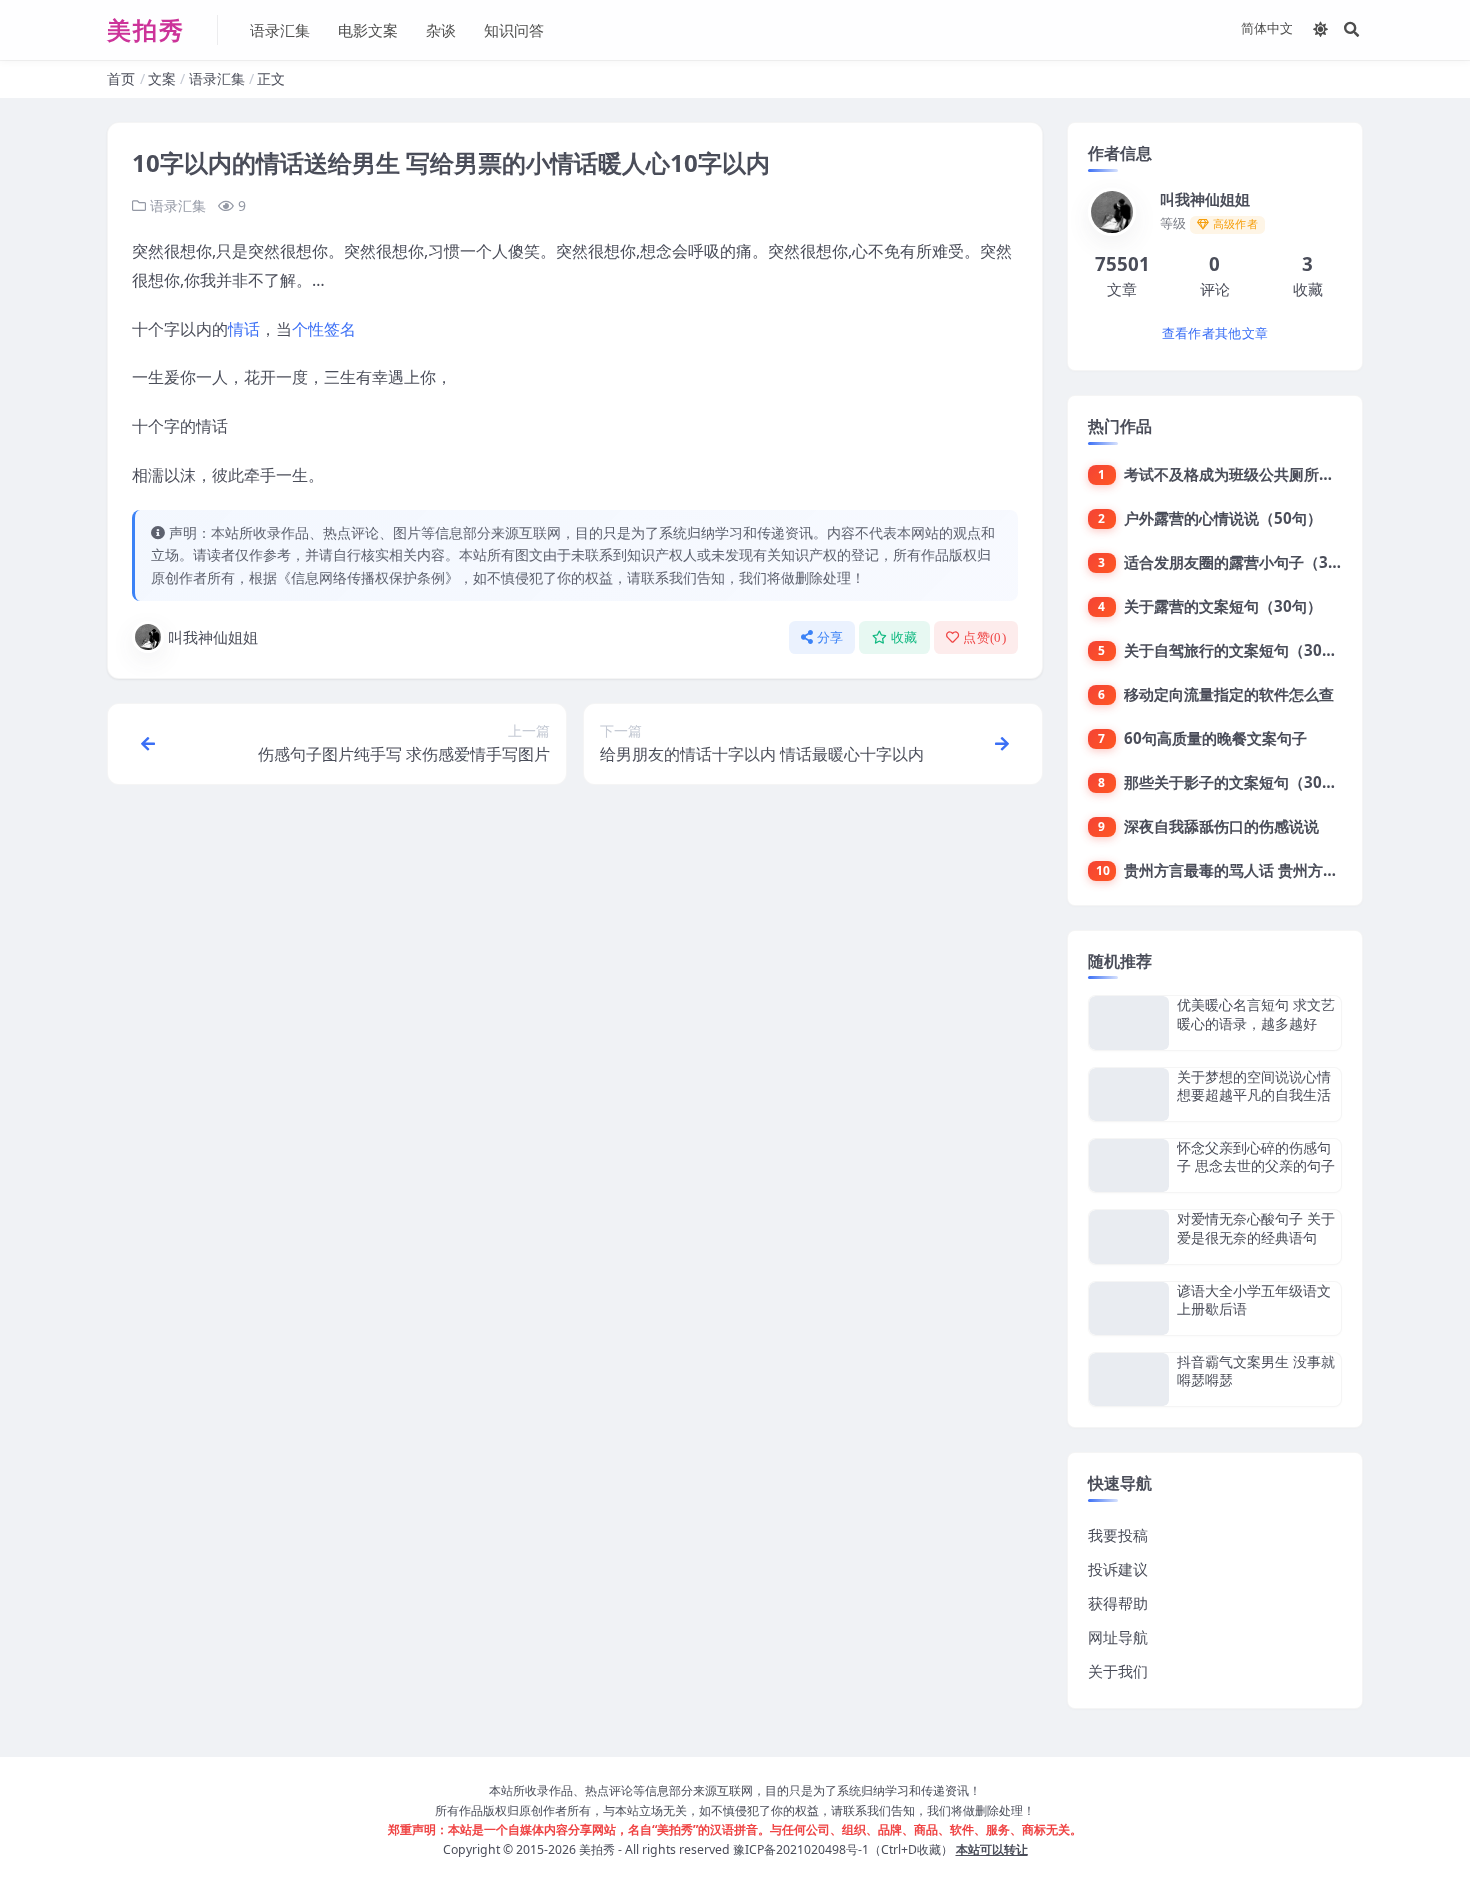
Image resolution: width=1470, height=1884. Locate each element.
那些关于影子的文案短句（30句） (1238, 782)
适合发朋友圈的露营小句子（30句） (1245, 562)
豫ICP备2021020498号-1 (801, 1849)
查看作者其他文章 (1215, 333)
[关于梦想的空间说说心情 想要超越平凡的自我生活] (1129, 1094)
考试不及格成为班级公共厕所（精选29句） (1268, 474)
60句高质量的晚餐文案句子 (1215, 738)
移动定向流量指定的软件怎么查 (1229, 694)
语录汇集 (280, 30)
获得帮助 (1118, 1603)
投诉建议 (1118, 1569)
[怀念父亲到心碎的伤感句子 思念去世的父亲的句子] (1129, 1165)
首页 (121, 78)
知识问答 (514, 30)
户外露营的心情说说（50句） (1223, 518)
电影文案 (368, 30)
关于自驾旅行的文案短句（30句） (1238, 650)
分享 (830, 637)
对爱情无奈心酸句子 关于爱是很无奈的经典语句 (1256, 1227)
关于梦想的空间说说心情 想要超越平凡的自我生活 (1254, 1085)
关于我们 (1118, 1671)
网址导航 (1118, 1637)
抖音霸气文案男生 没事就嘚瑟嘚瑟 (1256, 1370)
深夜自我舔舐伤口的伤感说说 (1221, 826)
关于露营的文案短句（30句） (1223, 606)
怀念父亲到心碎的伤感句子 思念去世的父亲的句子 (1256, 1156)
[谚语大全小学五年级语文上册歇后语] (1129, 1308)
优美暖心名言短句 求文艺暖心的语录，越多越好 (1256, 1013)
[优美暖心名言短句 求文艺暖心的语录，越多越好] (1129, 1022)
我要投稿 (1118, 1535)
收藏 (904, 637)
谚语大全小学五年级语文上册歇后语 (1254, 1299)
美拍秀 (597, 1849)
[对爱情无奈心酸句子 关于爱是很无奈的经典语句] (1129, 1236)
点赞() (984, 637)
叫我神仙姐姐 (213, 637)
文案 (162, 78)
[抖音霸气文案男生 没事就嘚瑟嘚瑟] (1129, 1379)
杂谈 (441, 30)
